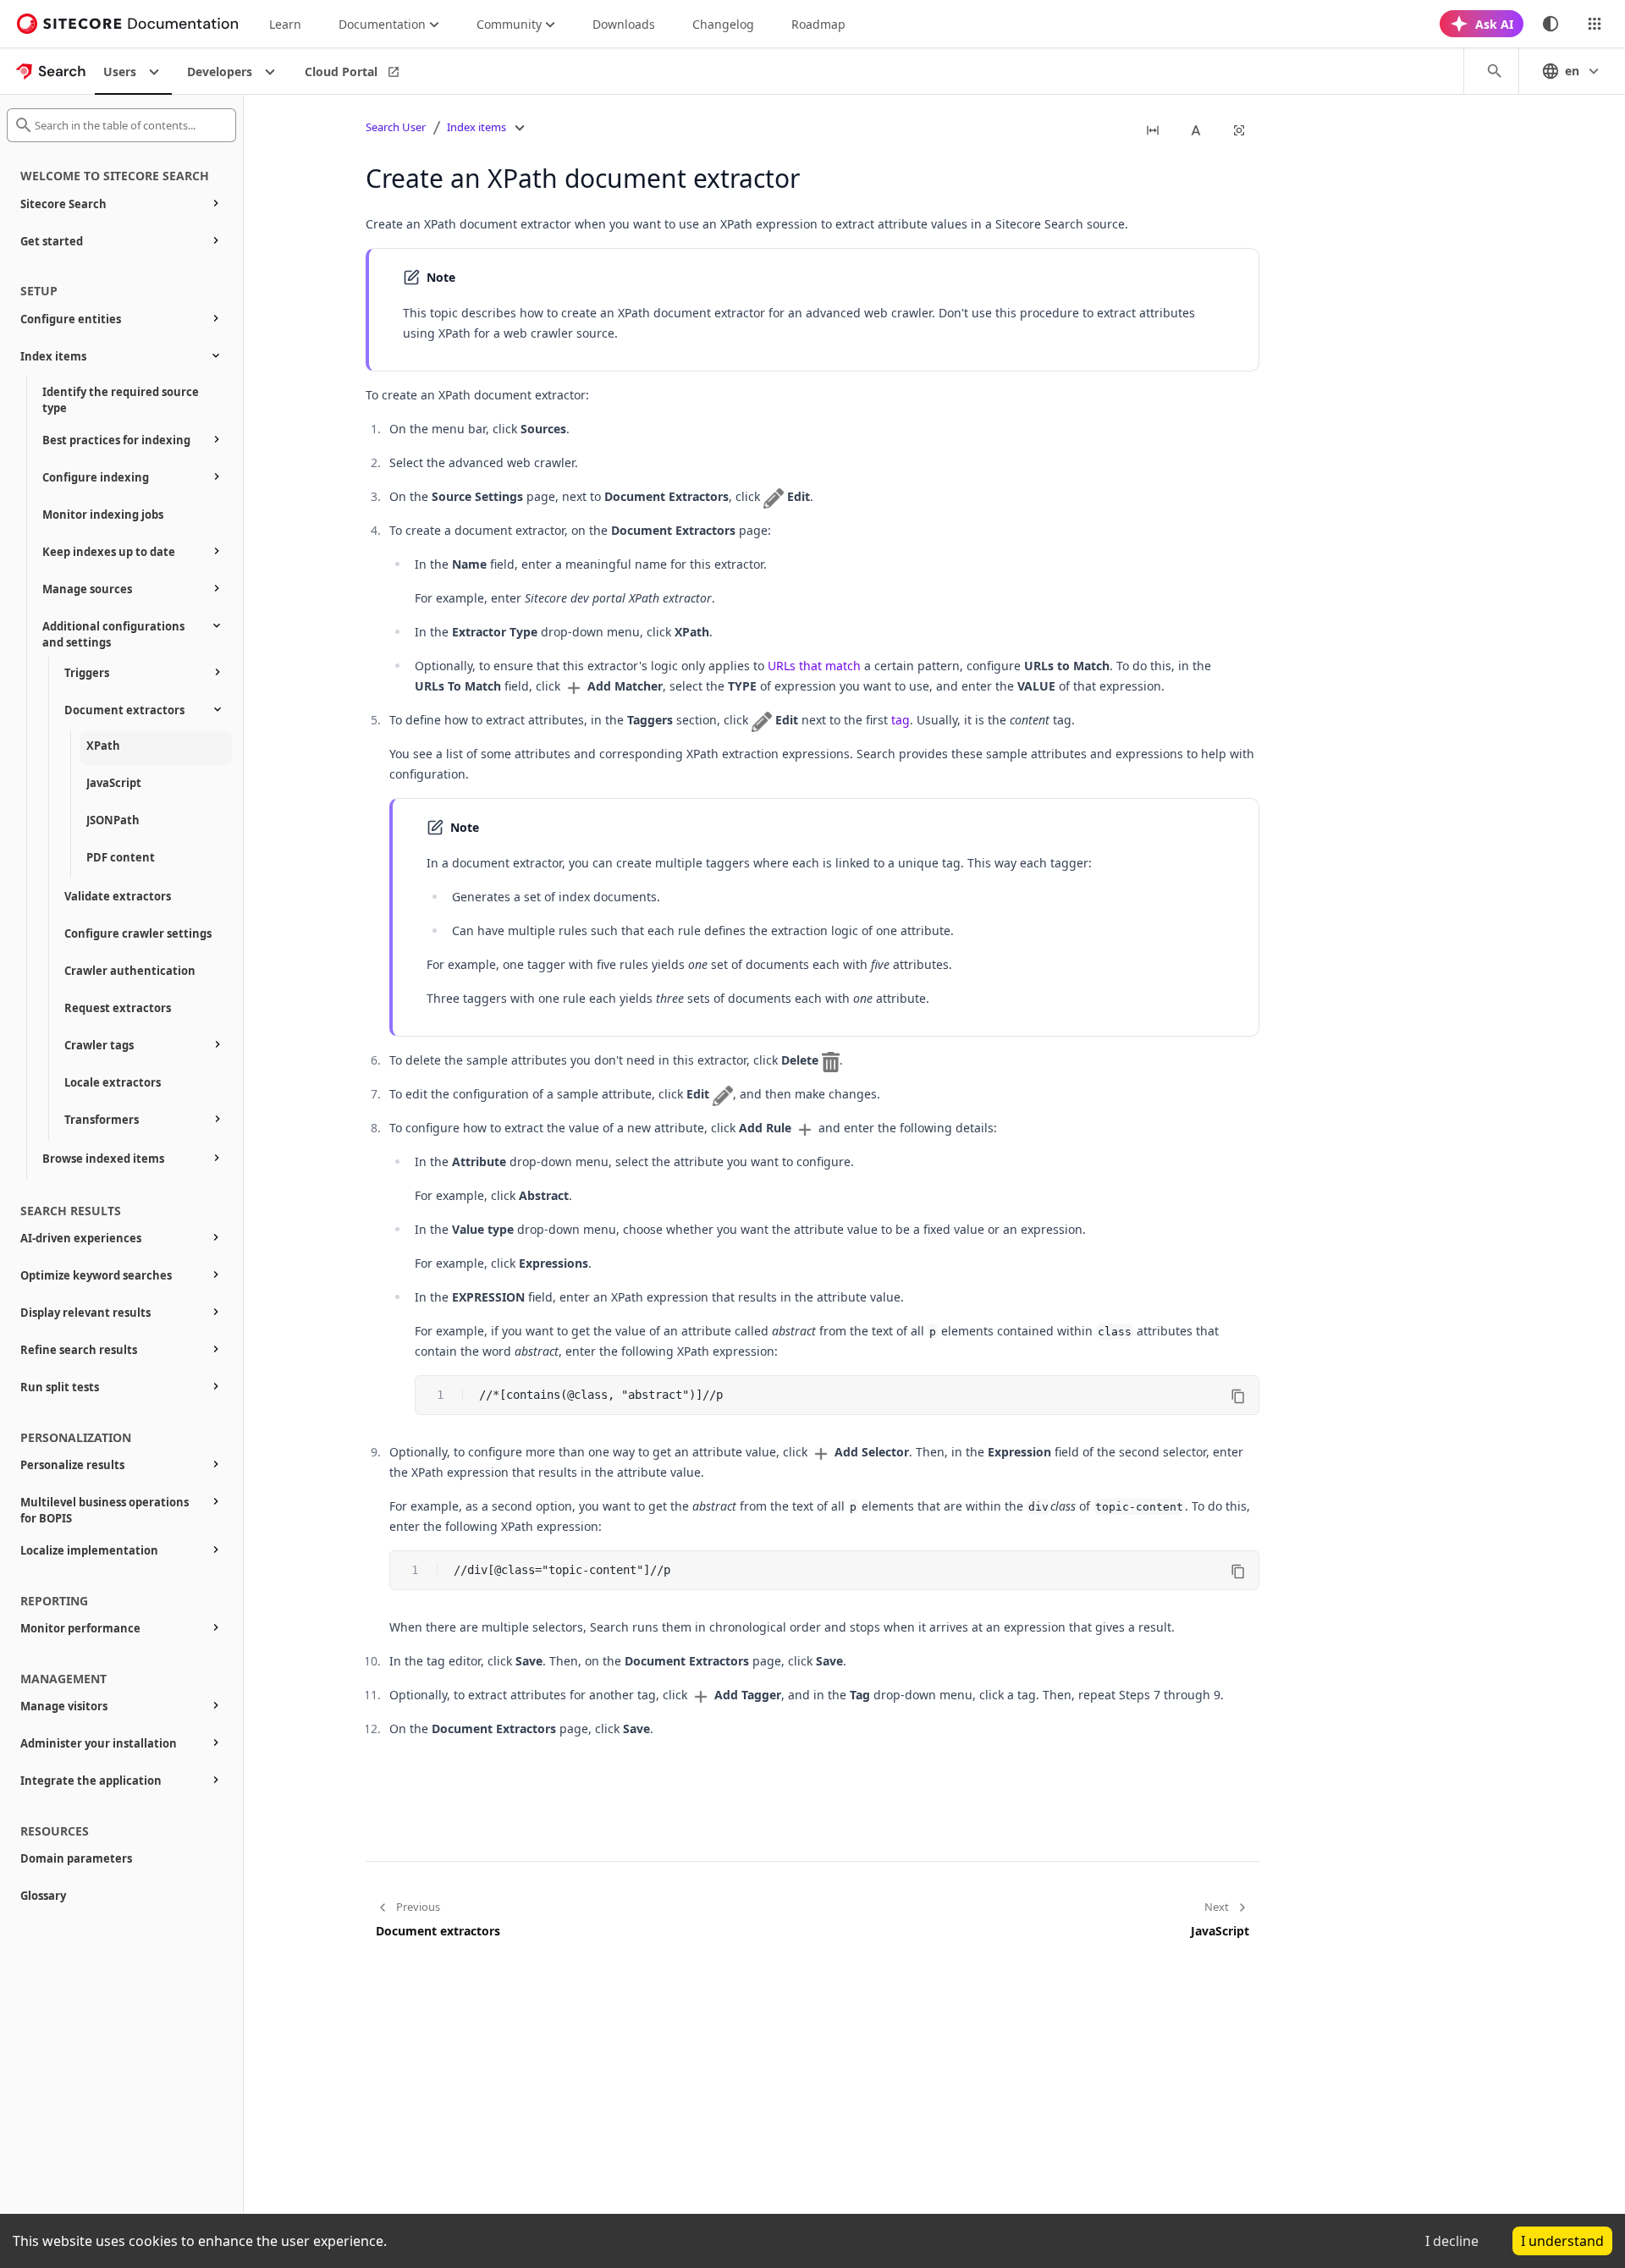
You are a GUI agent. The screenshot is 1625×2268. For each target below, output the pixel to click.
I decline (1452, 2241)
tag (901, 720)
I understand (1562, 2241)
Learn (285, 24)
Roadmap (818, 24)
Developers (220, 72)
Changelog (723, 24)
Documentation (382, 24)
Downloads (624, 24)
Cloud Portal (341, 72)
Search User (396, 127)
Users (120, 72)
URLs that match (814, 666)
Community (509, 24)
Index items (476, 127)
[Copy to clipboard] (1238, 1396)
